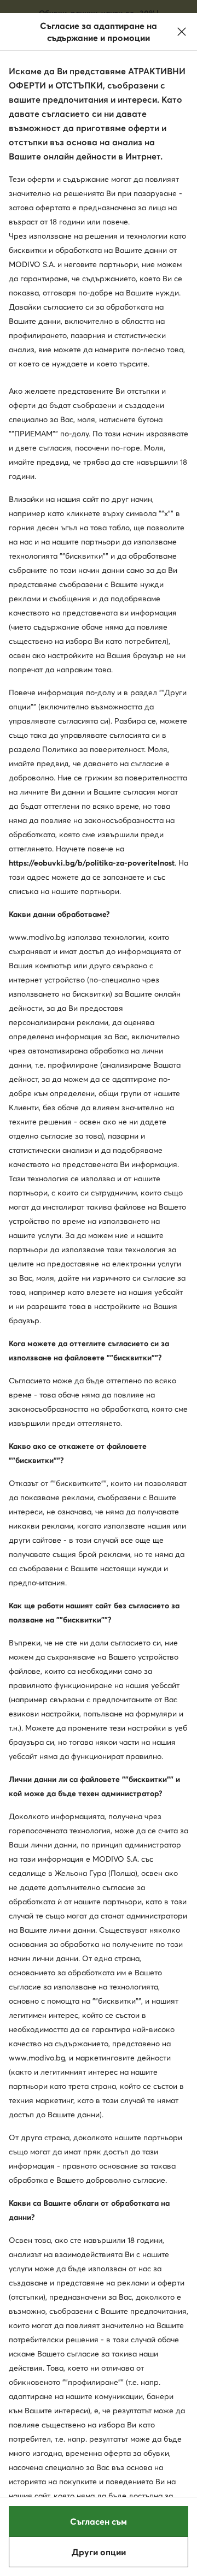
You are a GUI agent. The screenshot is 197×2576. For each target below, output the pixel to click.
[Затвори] (182, 32)
